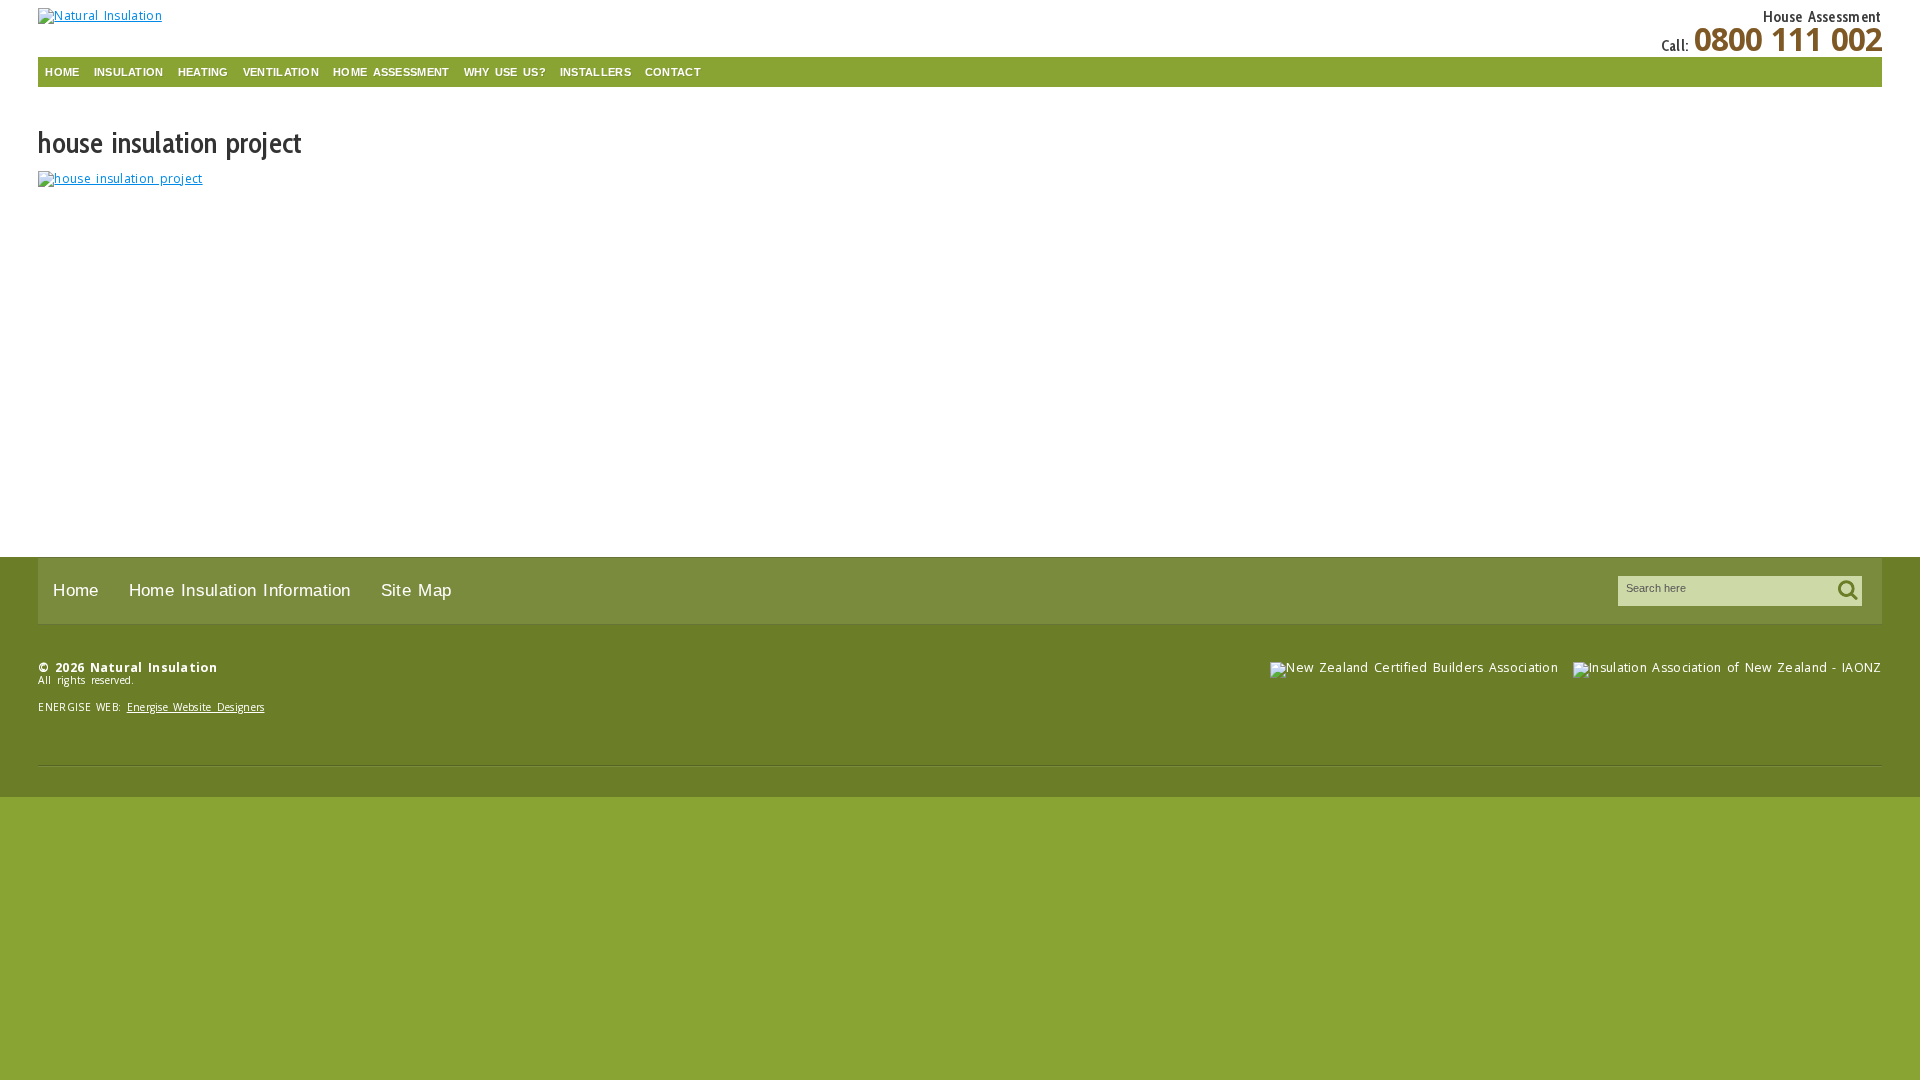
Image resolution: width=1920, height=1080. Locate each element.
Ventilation (281, 72)
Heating (203, 72)
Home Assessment (391, 72)
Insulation (129, 72)
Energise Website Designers (196, 707)
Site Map (416, 590)
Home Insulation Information (240, 590)
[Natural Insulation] (178, 15)
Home (62, 72)
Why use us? (505, 72)
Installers (595, 72)
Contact (673, 72)
